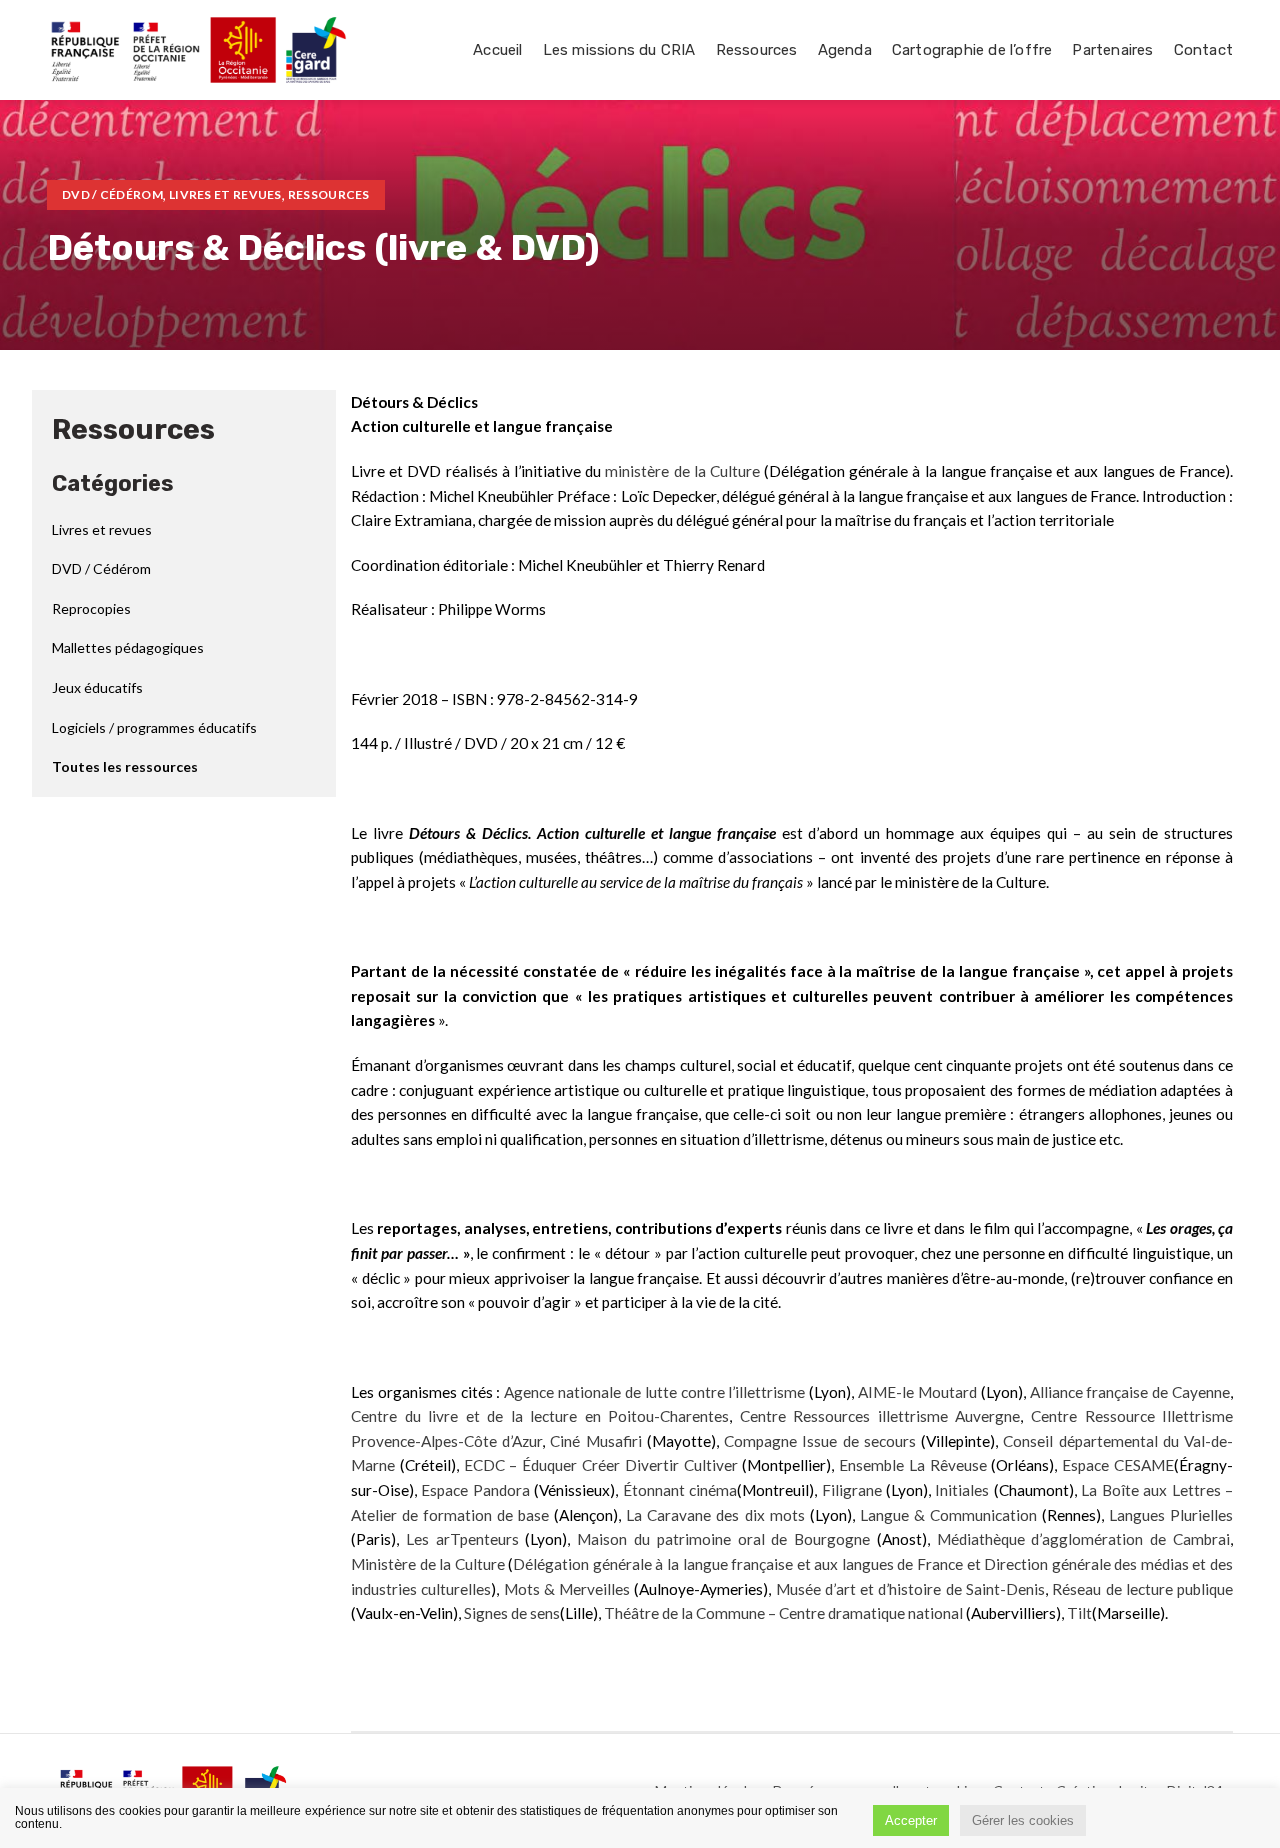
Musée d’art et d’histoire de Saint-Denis (910, 1589)
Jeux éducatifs (97, 687)
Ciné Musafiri (595, 1441)
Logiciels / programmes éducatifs (154, 727)
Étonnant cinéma (680, 1490)
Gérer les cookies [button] (1023, 1820)
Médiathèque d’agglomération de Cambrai (1083, 1539)
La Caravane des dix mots (715, 1515)
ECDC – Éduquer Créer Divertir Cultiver (601, 1465)
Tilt (1079, 1613)
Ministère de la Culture (428, 1564)
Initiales (962, 1490)
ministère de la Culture (682, 471)
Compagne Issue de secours (820, 1441)
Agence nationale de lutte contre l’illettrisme (654, 1392)
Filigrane (852, 1490)
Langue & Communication (948, 1515)
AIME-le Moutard (917, 1392)
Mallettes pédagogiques (128, 647)
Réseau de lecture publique (1142, 1589)
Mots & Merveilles (567, 1589)
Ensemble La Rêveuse (913, 1465)
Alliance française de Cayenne (1130, 1392)
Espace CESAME (1118, 1465)
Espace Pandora (475, 1490)
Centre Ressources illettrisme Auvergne (880, 1416)
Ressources (329, 194)
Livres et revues (225, 194)
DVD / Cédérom (112, 194)
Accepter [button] (911, 1820)
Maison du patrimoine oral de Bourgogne (723, 1539)
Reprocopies (91, 608)
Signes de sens (512, 1613)
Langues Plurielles (1171, 1515)
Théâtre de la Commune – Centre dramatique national (783, 1613)
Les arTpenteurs (462, 1539)
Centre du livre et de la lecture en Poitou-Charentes (540, 1416)
